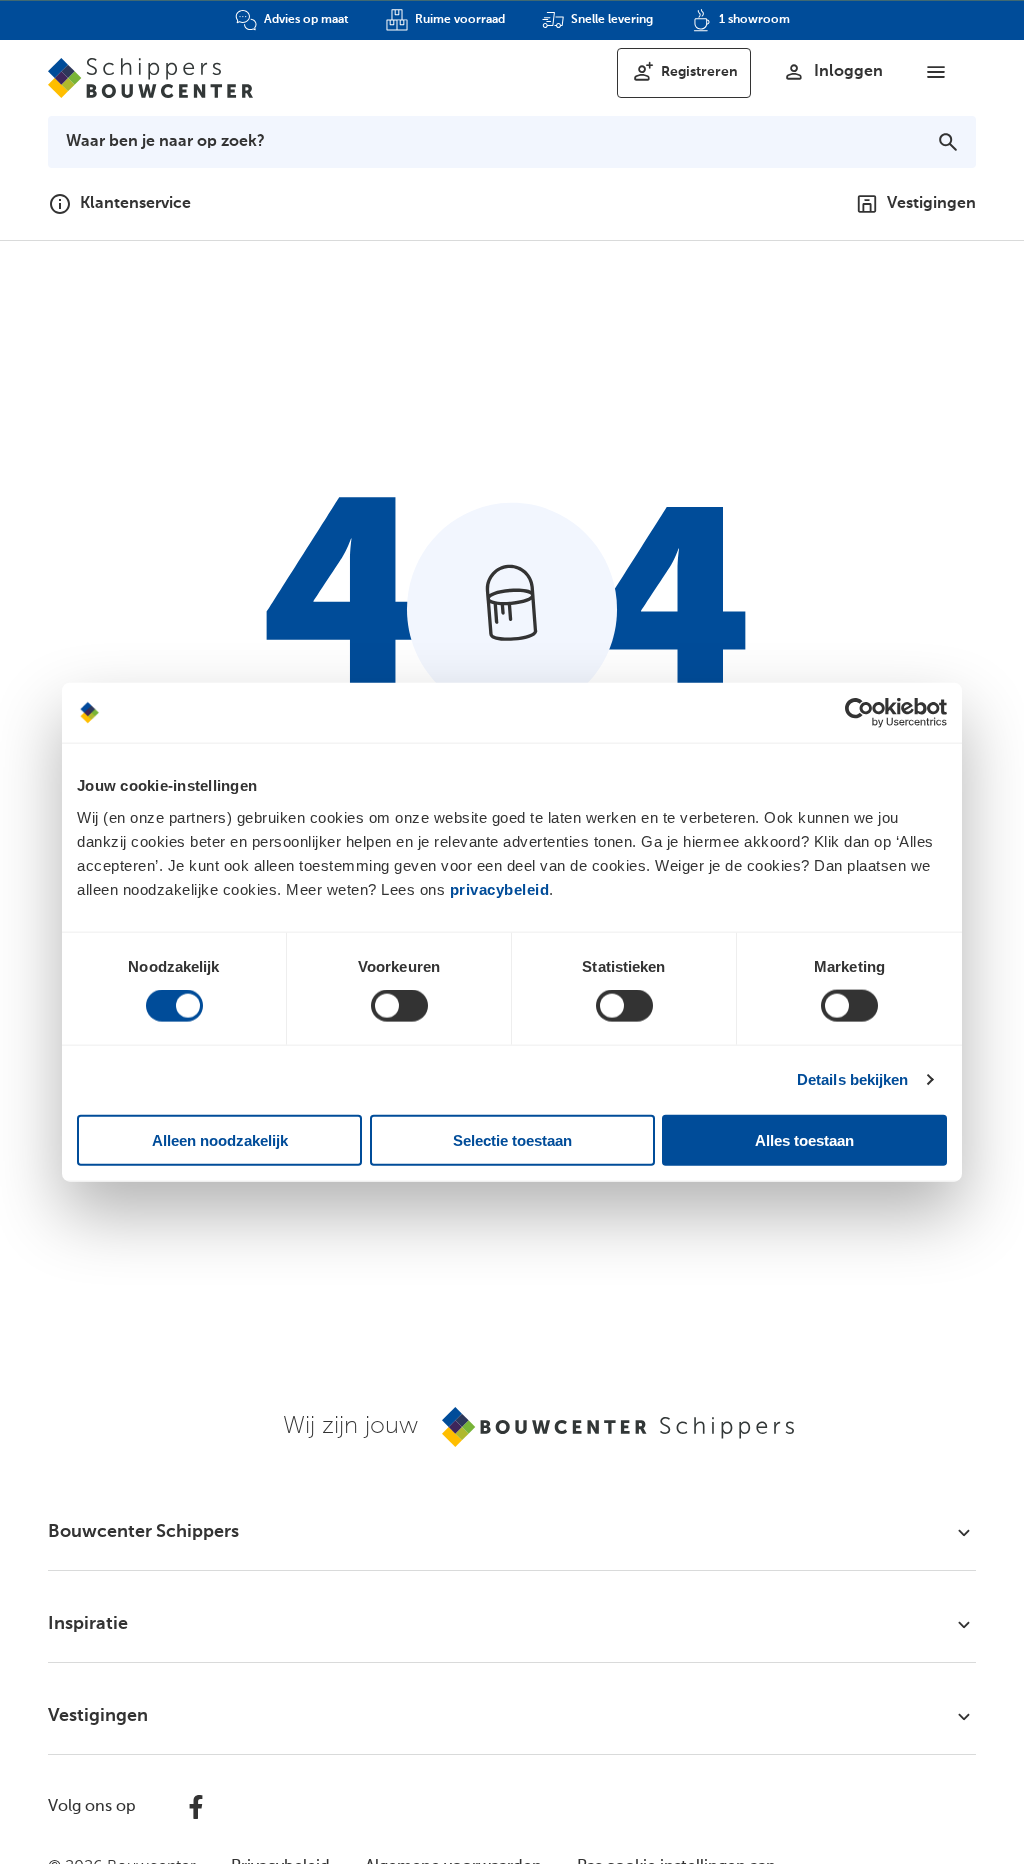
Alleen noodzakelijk (220, 1139)
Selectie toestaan (512, 1139)
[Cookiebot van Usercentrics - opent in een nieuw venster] (859, 713)
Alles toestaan (804, 1139)
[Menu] (936, 72)
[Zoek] (948, 142)
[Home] (150, 78)
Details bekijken (853, 1079)
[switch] (399, 1006)
